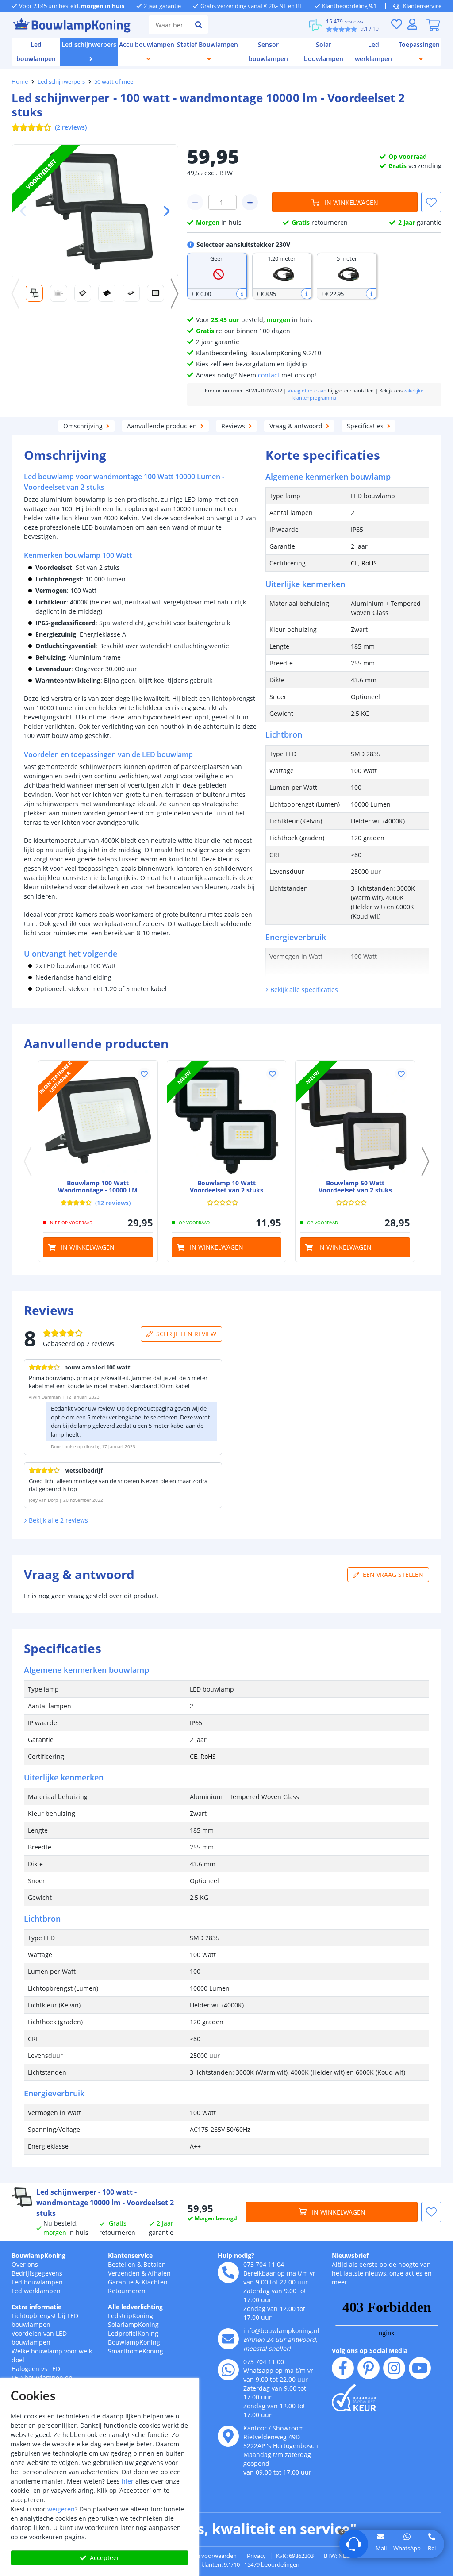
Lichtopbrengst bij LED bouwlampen (45, 2320)
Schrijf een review (186, 1334)
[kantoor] (228, 2436)
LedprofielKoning (133, 2333)
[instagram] (394, 2368)
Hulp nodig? (236, 2255)
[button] (163, 211)
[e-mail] (228, 2339)
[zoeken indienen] (199, 25)
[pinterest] (369, 2368)
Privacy (256, 2556)
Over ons (25, 2264)
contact (269, 375)
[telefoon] (228, 2272)
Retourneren (127, 2291)
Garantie (121, 2282)
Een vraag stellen (393, 1574)
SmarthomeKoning (136, 2351)
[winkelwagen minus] (195, 202)
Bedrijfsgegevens (37, 2273)
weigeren (61, 2509)
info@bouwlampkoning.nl (281, 2331)
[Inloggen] (412, 24)
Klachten (155, 2282)
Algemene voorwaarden (205, 2556)
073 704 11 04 (264, 2264)
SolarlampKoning (133, 2324)
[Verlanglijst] (396, 24)
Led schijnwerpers (61, 81)
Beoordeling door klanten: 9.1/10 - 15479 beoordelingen (227, 2564)
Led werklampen (36, 2291)
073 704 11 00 (264, 2362)
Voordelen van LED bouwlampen (39, 2338)
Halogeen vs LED (36, 2369)
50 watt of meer (115, 81)
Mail (381, 2548)
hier (128, 2481)
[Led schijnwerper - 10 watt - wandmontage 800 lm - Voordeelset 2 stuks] (227, 1120)
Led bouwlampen (37, 2282)
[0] (433, 25)
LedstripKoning (131, 2316)
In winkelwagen (351, 202)
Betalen (155, 2264)
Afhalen (159, 2273)
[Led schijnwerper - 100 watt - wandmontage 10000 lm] (98, 1120)
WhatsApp (407, 2548)
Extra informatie (36, 2307)
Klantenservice (422, 6)
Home (20, 81)
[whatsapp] (228, 2370)
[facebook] (343, 2368)
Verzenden (124, 2273)
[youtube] (420, 2368)
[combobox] (169, 25)
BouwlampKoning (38, 2255)
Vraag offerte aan (307, 391)
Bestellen (122, 2264)
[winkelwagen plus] (250, 202)
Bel (432, 2548)
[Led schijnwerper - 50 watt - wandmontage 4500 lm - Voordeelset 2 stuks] (355, 1120)
